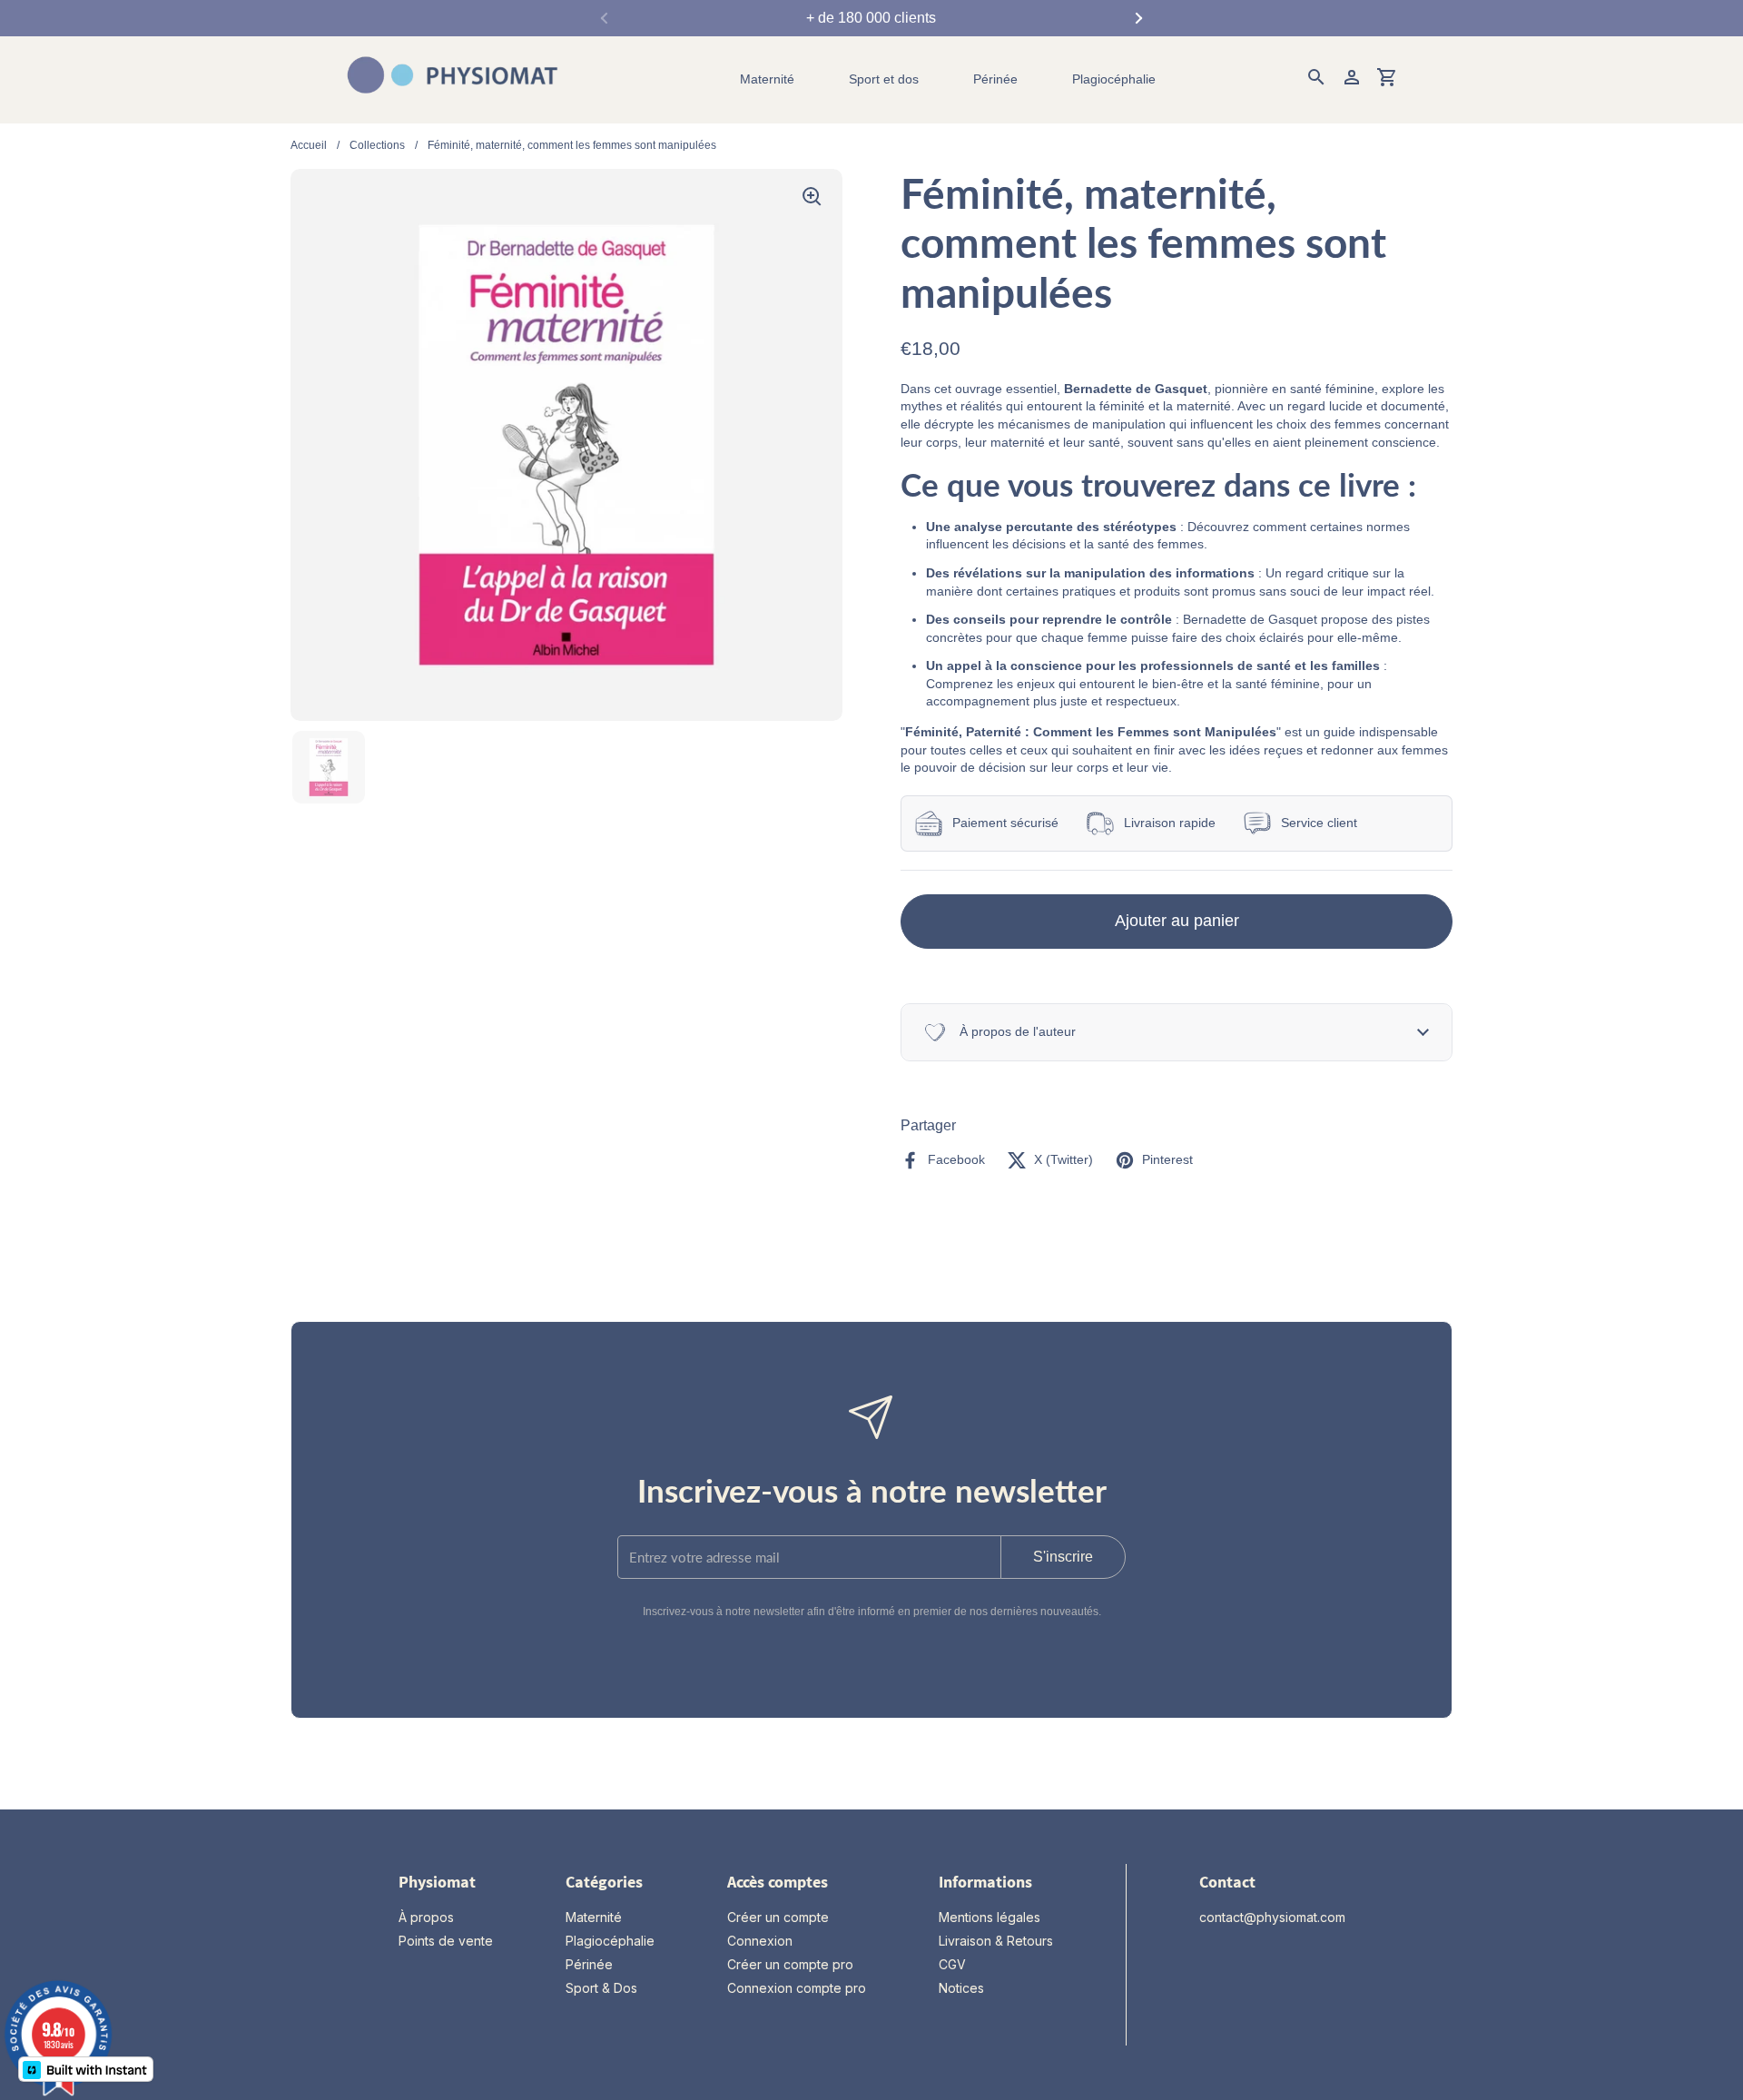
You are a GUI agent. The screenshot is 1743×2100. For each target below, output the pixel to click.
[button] (1177, 1032)
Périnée (995, 79)
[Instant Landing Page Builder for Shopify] (86, 2069)
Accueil (309, 145)
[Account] (1352, 80)
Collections (377, 145)
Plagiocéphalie (1114, 79)
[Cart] (1387, 80)
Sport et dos (884, 79)
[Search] (1316, 80)
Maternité (767, 79)
